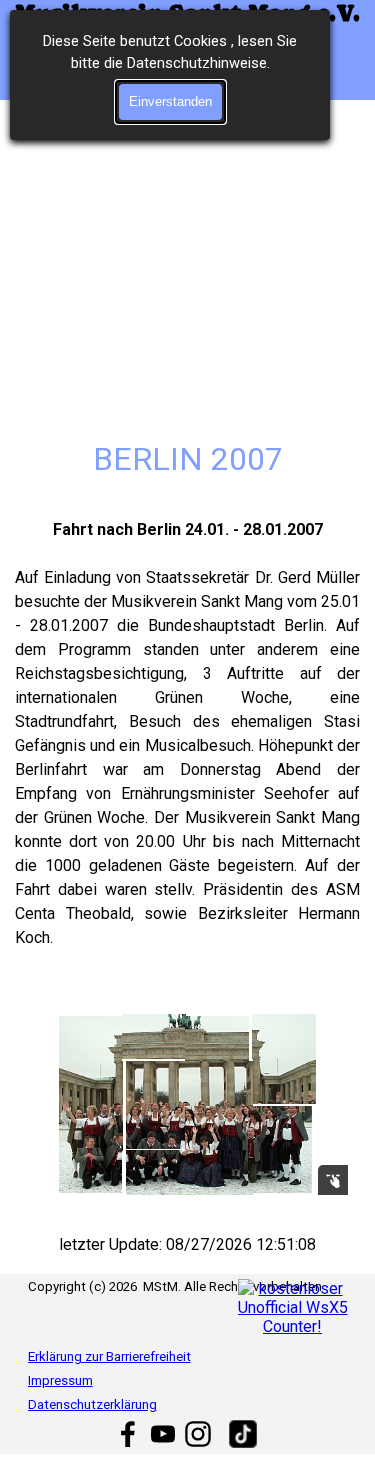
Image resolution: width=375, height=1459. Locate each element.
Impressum (60, 1380)
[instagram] (198, 1434)
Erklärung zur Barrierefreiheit (109, 1356)
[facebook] (128, 1434)
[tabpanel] (187, 746)
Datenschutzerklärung (92, 1404)
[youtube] (163, 1434)
